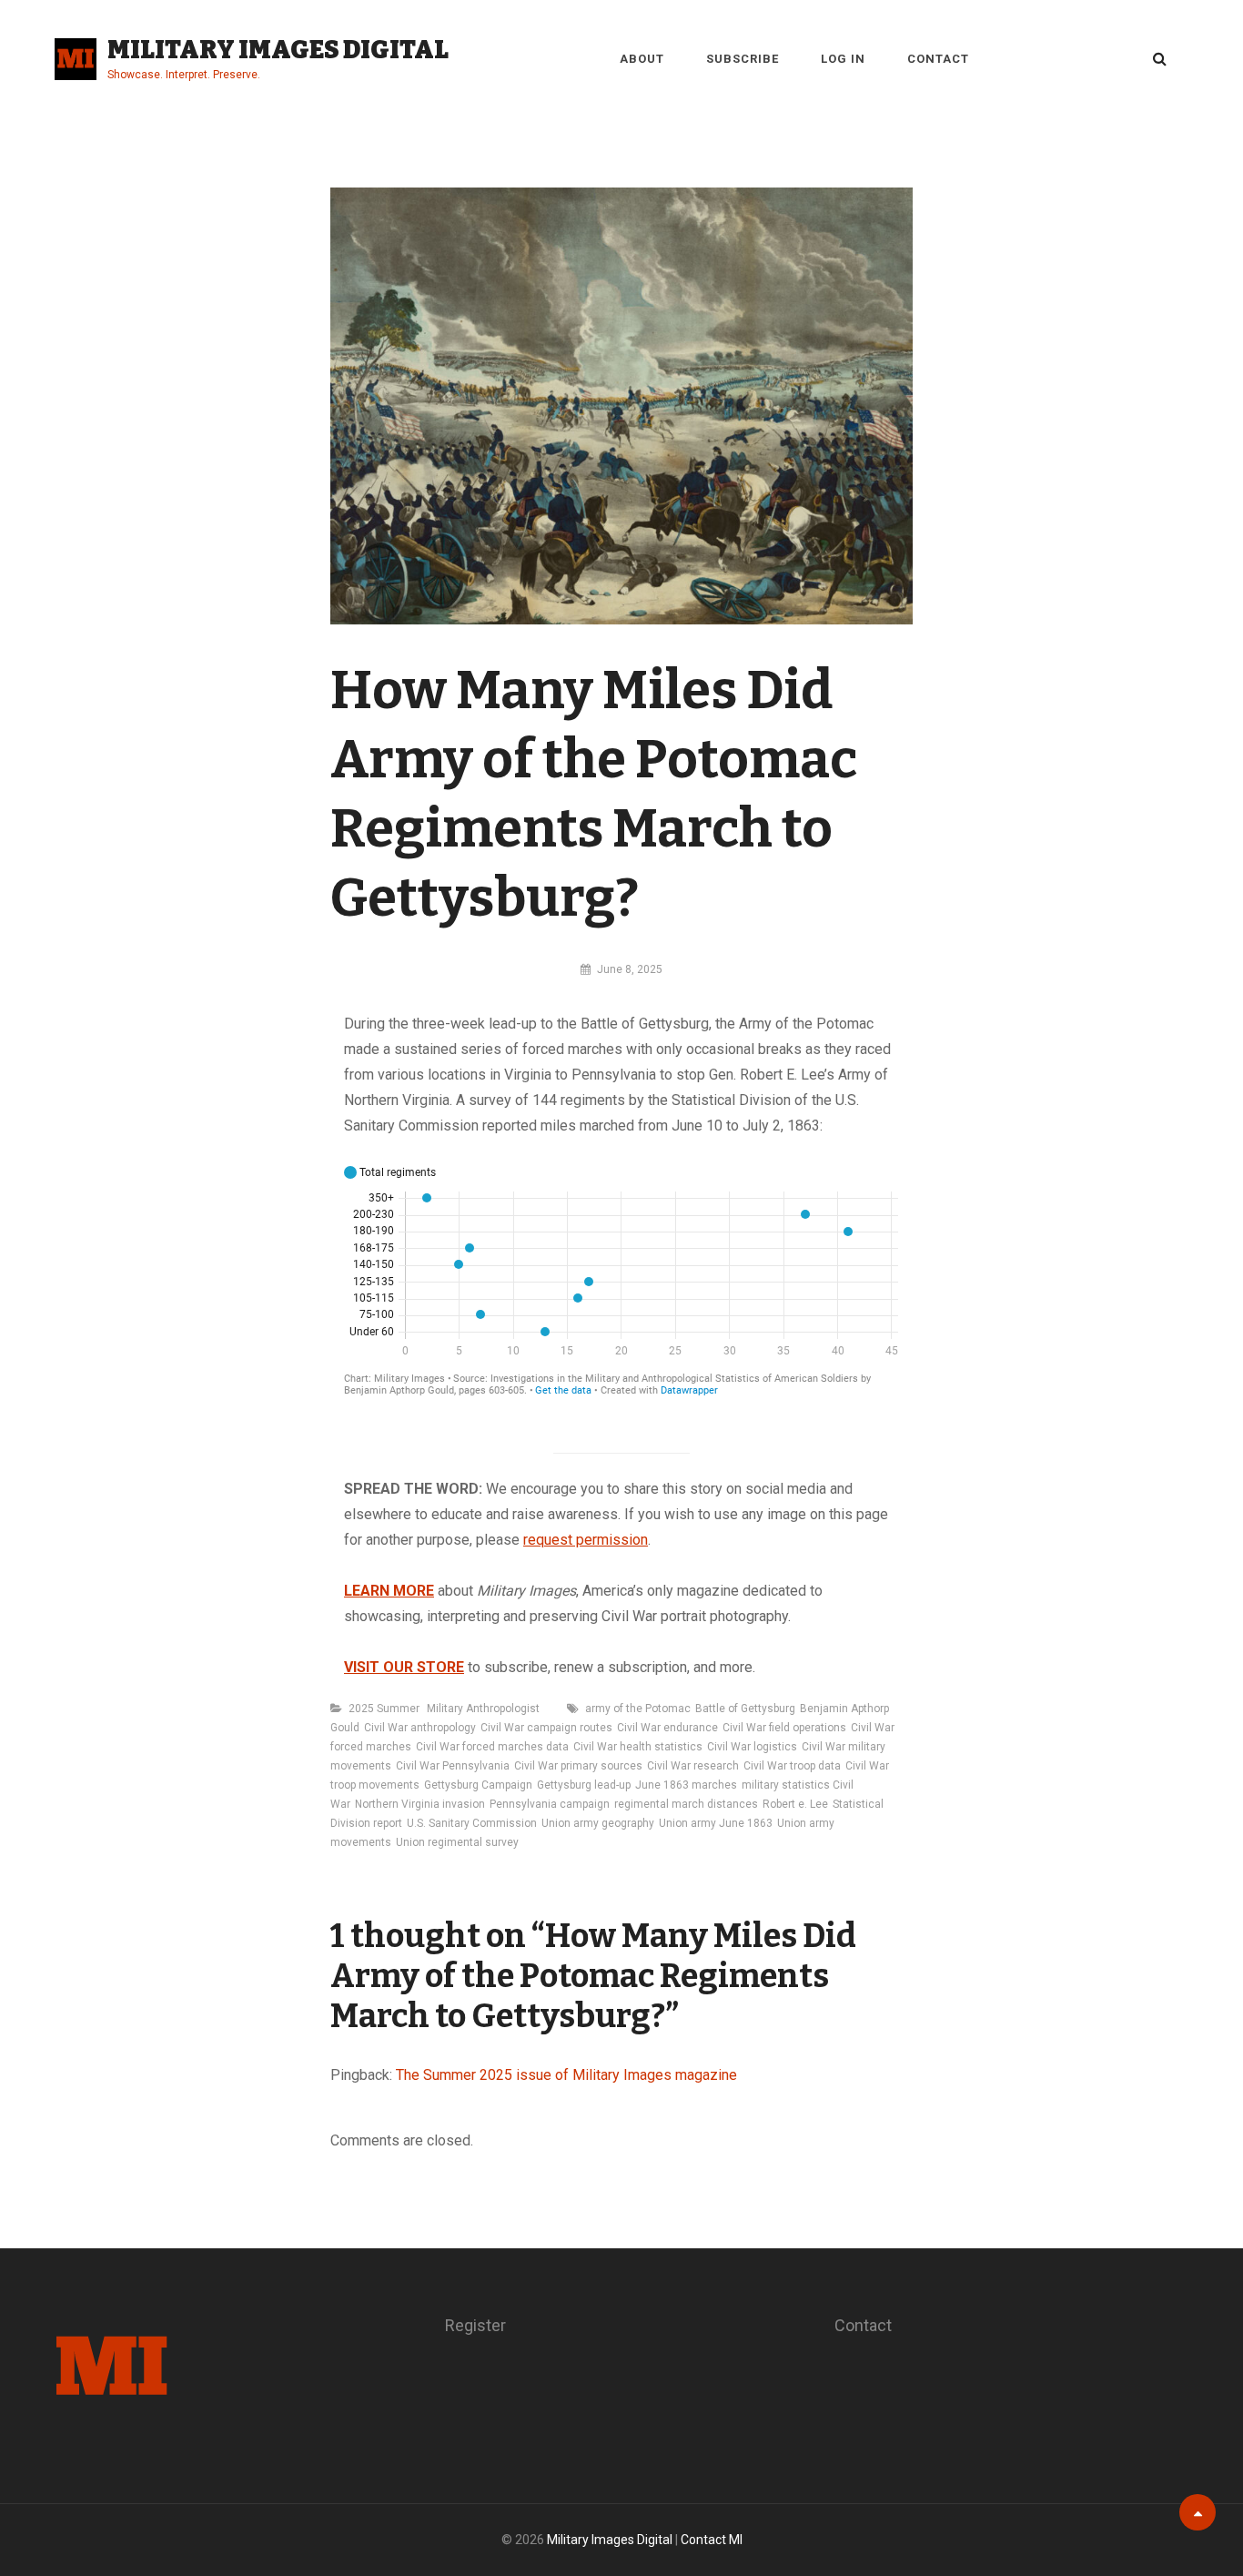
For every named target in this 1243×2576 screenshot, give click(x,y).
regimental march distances (686, 1804)
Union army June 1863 (716, 1823)
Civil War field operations (784, 1728)
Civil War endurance (667, 1728)
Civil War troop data (792, 1766)
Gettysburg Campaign (478, 1785)
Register (475, 2325)
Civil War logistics (752, 1747)
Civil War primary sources (578, 1766)
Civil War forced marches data (492, 1747)
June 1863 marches (686, 1785)
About (642, 59)
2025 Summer (384, 1709)
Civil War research (693, 1766)
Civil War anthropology (420, 1728)
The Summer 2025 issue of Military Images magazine (566, 2075)
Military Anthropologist (483, 1709)
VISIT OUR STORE (404, 1667)
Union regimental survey (457, 1842)
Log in (843, 59)
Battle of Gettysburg (745, 1709)
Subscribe (743, 59)
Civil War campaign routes (546, 1728)
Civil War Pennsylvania (453, 1766)
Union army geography (598, 1823)
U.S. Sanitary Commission (472, 1823)
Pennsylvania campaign (550, 1804)
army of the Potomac (638, 1709)
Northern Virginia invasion (420, 1804)
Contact (938, 59)
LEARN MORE (389, 1591)
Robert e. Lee (795, 1804)
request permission (586, 1540)
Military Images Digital (278, 50)
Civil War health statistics (638, 1747)
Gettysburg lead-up (584, 1785)
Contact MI (712, 2540)
